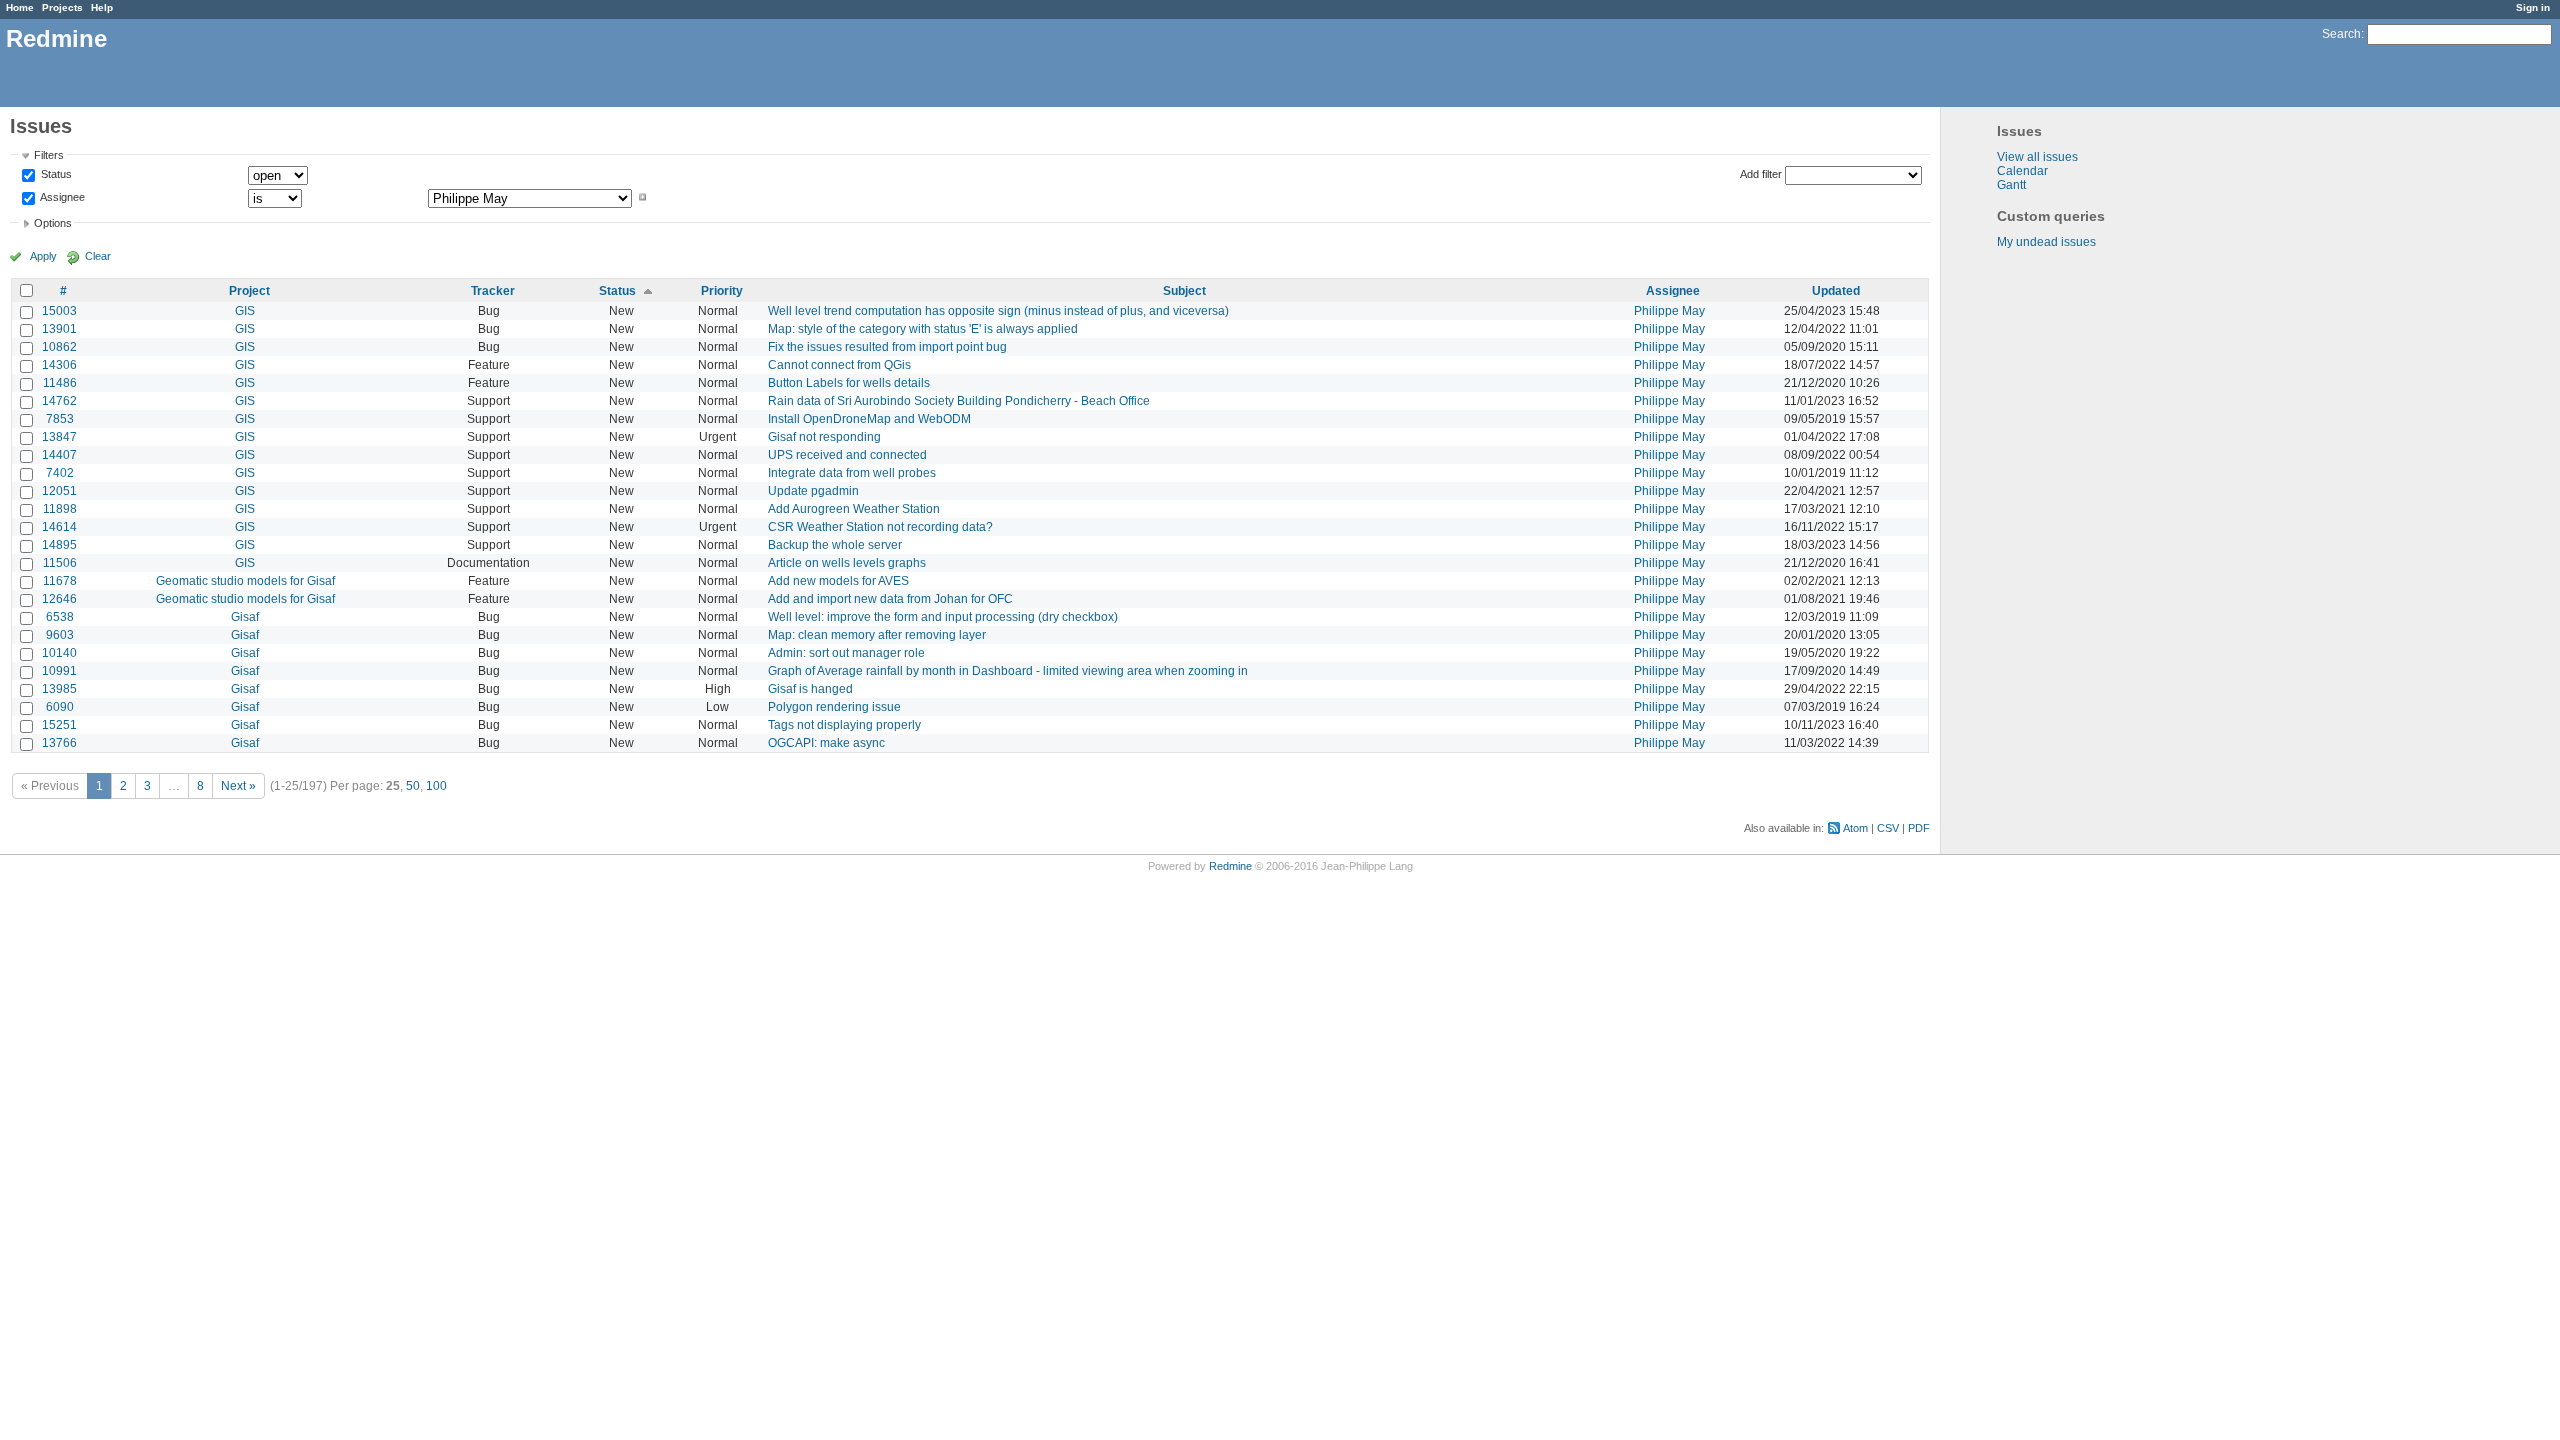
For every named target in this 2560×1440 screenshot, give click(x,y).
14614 (59, 527)
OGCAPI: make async (826, 743)
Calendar (2022, 171)
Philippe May (1669, 311)
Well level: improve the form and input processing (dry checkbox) (943, 617)
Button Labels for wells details (849, 383)
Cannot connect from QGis (839, 365)
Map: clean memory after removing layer (877, 635)
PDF (1919, 828)
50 (413, 786)
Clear (98, 256)
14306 (59, 365)
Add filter (1761, 174)
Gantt (2011, 185)
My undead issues (2046, 242)
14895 (59, 545)
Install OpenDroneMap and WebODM (869, 419)
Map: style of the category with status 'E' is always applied (923, 329)
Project (249, 291)
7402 (60, 473)
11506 (60, 563)
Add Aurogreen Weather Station (854, 509)
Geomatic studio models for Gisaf (245, 581)
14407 (59, 455)
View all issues (2037, 157)
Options (53, 223)
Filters (49, 155)
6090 (60, 707)
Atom (1855, 828)
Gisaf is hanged (810, 689)
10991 (59, 671)
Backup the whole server (835, 545)
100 (436, 786)
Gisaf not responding (824, 437)
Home (20, 7)
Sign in (2533, 7)
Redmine (1230, 866)
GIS (245, 311)
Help (102, 7)
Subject (1184, 291)
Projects (62, 7)
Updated (1836, 291)
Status (55, 175)
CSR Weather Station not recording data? (880, 527)
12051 (59, 491)
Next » (238, 786)
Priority (722, 291)
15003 (59, 311)
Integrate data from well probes (852, 473)
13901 (59, 329)
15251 (59, 725)
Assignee (61, 197)
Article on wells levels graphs (847, 563)
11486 (60, 383)
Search (2341, 34)
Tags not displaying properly (844, 725)
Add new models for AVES (838, 581)
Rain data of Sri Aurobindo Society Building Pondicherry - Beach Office (959, 401)
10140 (59, 653)
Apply (43, 256)
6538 (60, 617)
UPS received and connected (847, 455)
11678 (60, 581)
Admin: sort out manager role (846, 653)
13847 (59, 437)
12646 (59, 599)
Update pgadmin (813, 491)
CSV (1888, 828)
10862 (59, 347)
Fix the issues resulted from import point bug (887, 347)
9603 (60, 635)
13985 (59, 689)
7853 (60, 419)
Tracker (493, 291)
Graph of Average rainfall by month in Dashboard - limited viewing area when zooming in (1008, 671)
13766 (59, 743)
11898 (60, 509)
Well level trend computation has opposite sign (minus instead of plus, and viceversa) (998, 311)
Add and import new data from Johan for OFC (890, 599)
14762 (59, 401)
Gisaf (245, 617)
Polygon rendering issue (834, 707)
